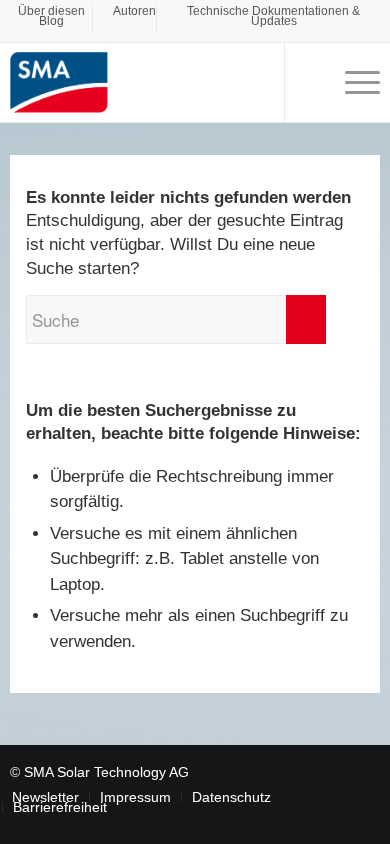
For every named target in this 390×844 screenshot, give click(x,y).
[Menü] (352, 82)
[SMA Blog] (158, 82)
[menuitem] (52, 19)
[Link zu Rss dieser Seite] (365, 770)
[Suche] (309, 82)
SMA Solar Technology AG (106, 772)
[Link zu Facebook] (305, 770)
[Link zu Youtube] (335, 770)
